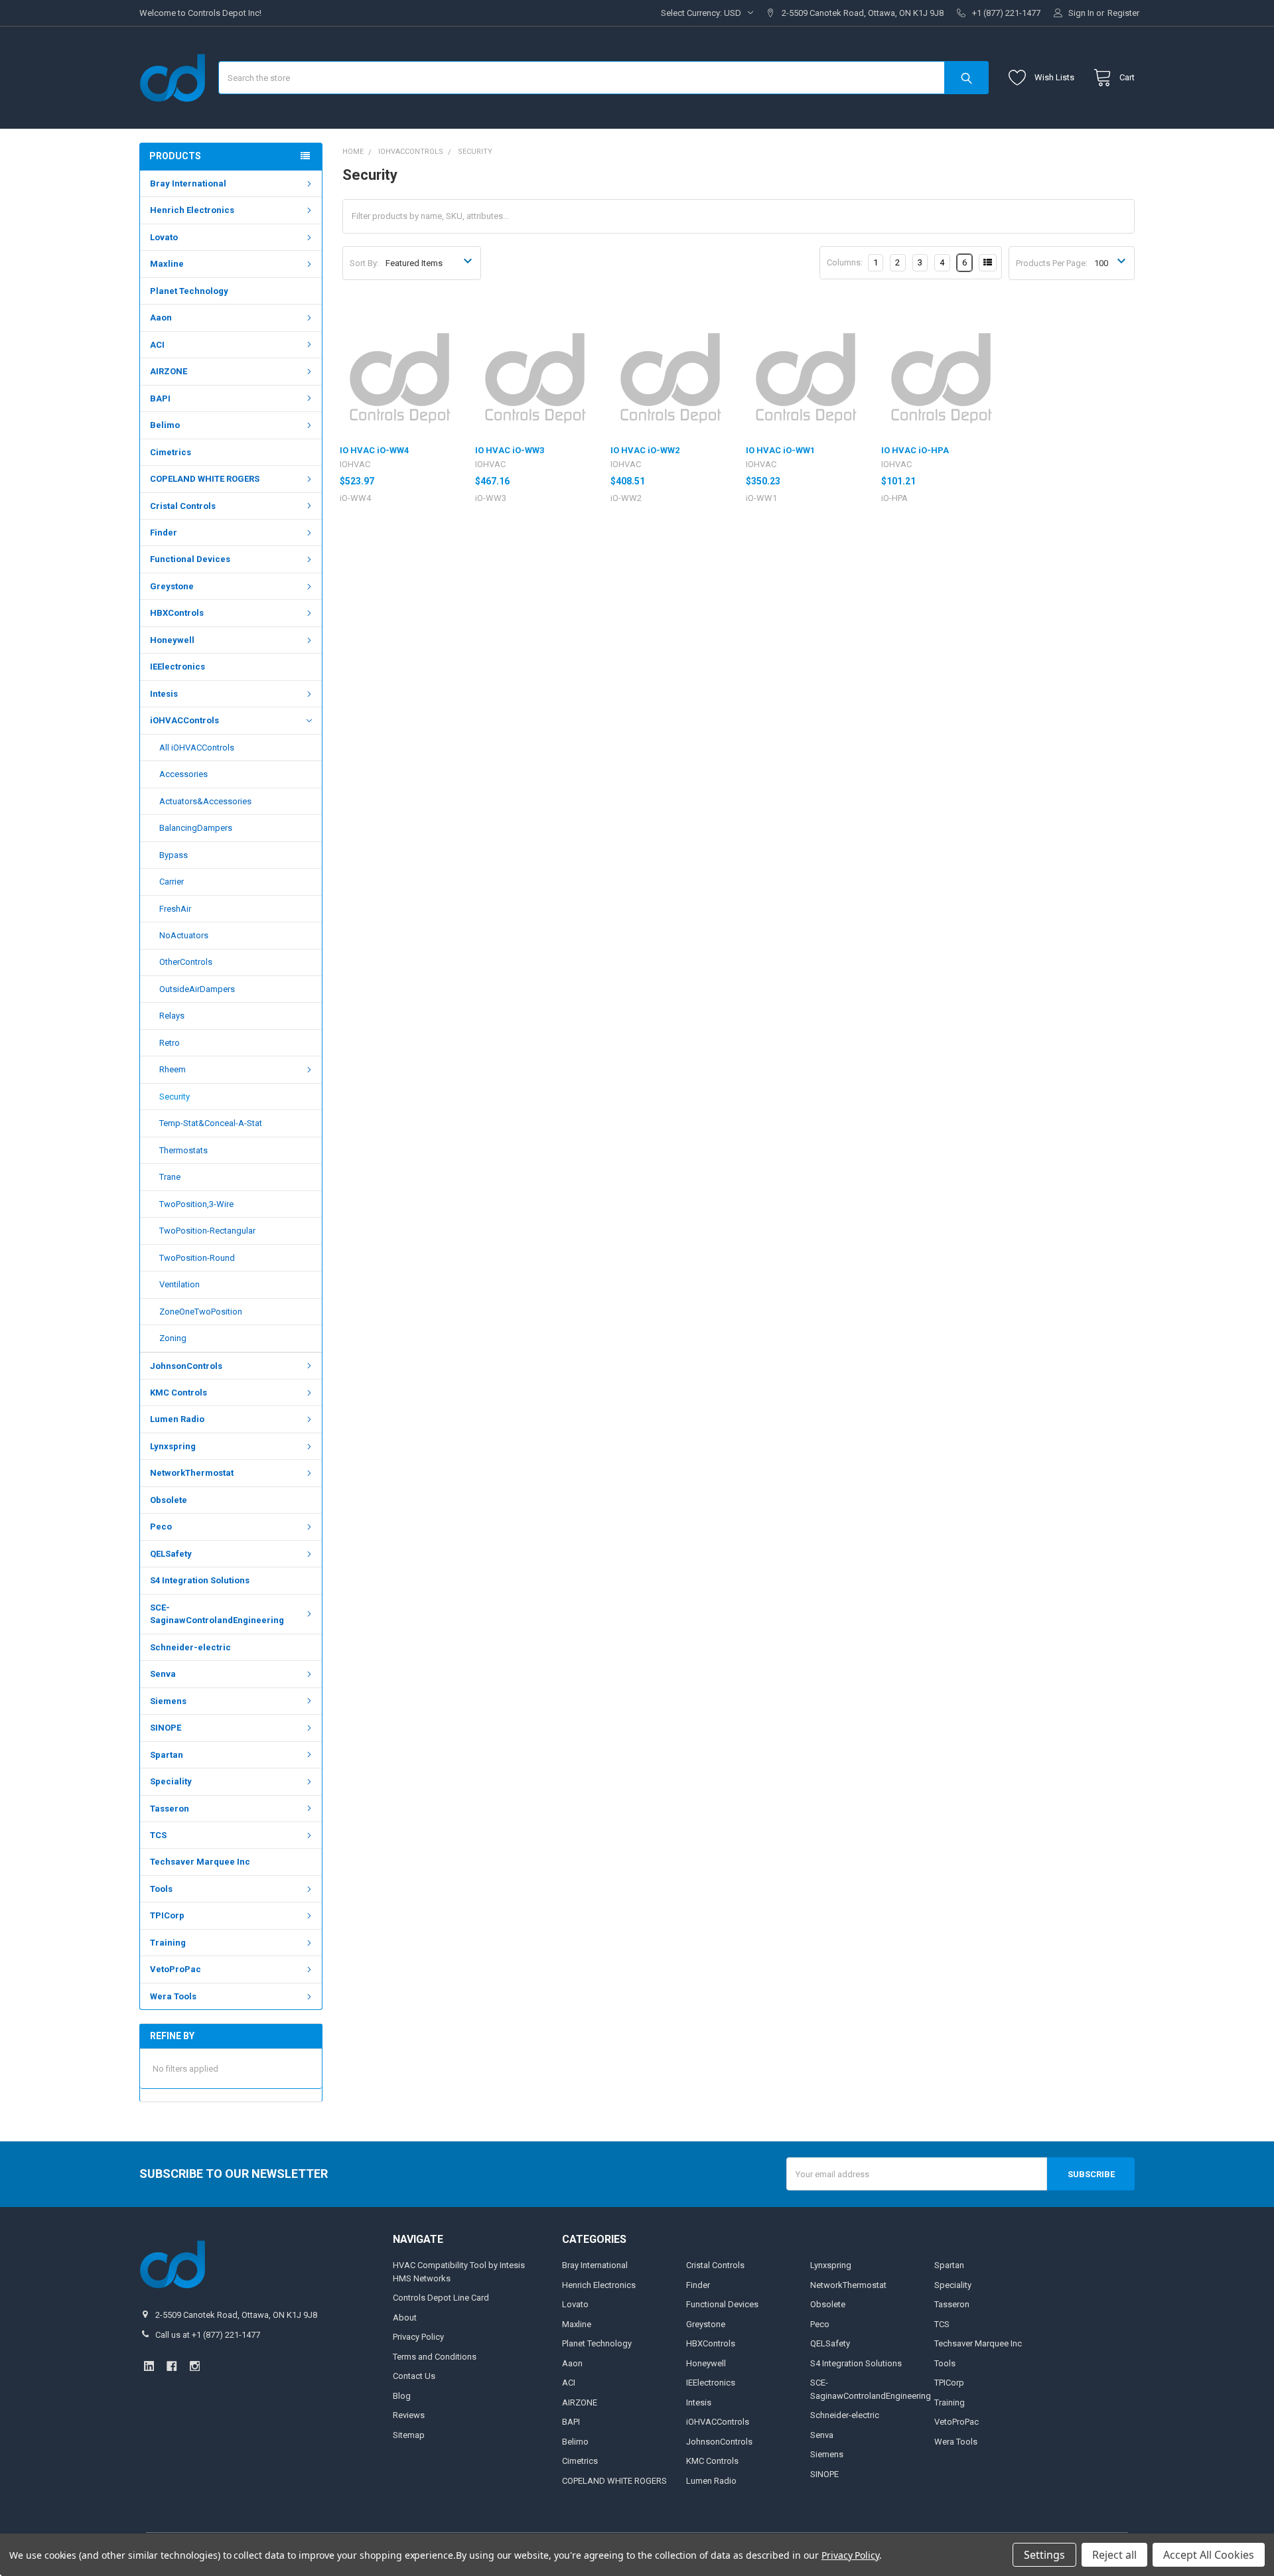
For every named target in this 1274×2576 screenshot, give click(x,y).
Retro (170, 1043)
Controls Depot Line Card (441, 2298)
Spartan (167, 1755)
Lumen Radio (177, 1419)
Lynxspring (173, 1446)
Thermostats (183, 1150)
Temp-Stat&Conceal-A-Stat (211, 1123)
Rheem (173, 1069)
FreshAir (175, 909)
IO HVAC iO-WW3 (510, 450)
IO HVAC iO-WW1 (780, 450)
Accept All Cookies (1209, 2555)
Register (1123, 13)
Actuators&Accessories (205, 801)
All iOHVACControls (197, 748)
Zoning (173, 1338)
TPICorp (167, 1915)
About (405, 2318)
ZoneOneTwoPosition (201, 1312)
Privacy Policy (418, 2337)
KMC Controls (178, 1393)
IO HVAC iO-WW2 (645, 450)
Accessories (183, 774)
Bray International (188, 183)
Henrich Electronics (192, 210)
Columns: (845, 262)
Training (168, 1943)
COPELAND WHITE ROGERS (205, 479)
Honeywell (172, 640)
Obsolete (169, 1500)
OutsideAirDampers (197, 989)
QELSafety (171, 1554)
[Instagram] (195, 2366)
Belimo (165, 425)
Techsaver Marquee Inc (200, 1862)
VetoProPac (176, 1969)
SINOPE (166, 1728)
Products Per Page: (1052, 263)
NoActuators (184, 935)
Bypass (174, 855)
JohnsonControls (186, 1366)
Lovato (164, 237)
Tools (161, 1889)
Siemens (168, 1701)
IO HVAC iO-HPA (915, 450)
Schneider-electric (190, 1647)
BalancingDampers (196, 828)
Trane (170, 1177)
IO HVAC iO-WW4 (374, 450)
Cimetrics (171, 452)
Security (175, 1097)
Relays (172, 1016)
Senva (163, 1674)
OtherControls (186, 962)
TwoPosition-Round (197, 1258)
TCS (158, 1835)
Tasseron (170, 1809)
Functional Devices (190, 559)
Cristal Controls (183, 506)
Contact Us (414, 2376)
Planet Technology (189, 291)
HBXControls (177, 613)
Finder (164, 533)
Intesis (164, 694)
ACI (157, 345)
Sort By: (364, 263)
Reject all (1114, 2555)
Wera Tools (173, 1996)
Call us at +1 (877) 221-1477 (208, 2335)
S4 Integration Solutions (200, 1580)
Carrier (172, 882)
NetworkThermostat (192, 1473)
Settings (1044, 2555)
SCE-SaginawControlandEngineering (217, 1614)
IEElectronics (177, 667)
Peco (161, 1527)
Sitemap (409, 2435)
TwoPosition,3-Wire (196, 1204)
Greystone (172, 586)
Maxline (167, 264)
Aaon (161, 318)
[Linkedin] (149, 2366)
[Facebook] (172, 2366)
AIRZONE (169, 371)
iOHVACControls (184, 720)
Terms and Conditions (435, 2357)
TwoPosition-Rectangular (207, 1231)
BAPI (160, 398)
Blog (402, 2396)
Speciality (171, 1781)
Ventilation (179, 1284)
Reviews (409, 2415)
